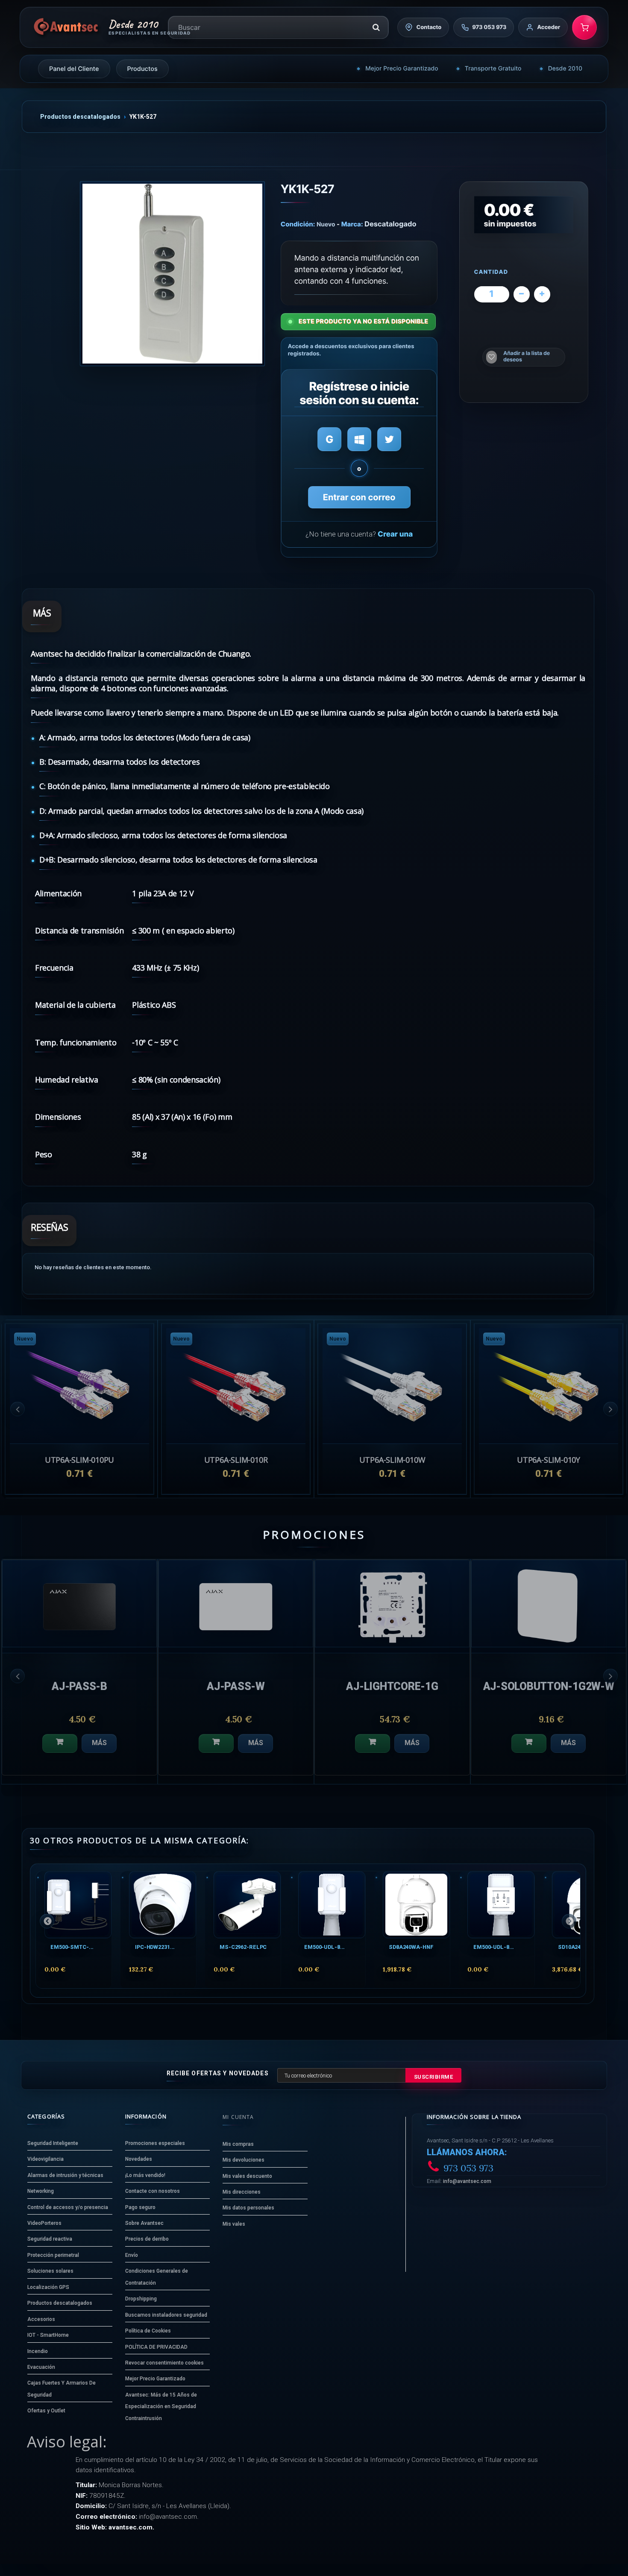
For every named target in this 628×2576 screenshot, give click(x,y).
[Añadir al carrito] (60, 1743)
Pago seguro (140, 2207)
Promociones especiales (155, 2143)
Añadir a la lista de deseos (527, 356)
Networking (41, 2191)
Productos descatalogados (80, 117)
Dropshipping (141, 2299)
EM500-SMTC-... (72, 1947)
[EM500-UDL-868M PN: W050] (332, 1905)
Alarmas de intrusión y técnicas (65, 2175)
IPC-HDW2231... (155, 1947)
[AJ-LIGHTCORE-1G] (79, 1603)
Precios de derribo (147, 2239)
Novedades (139, 2159)
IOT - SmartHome (48, 2335)
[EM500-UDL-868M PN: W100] (501, 1905)
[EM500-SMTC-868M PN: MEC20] (78, 1905)
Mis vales (234, 2224)
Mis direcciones (242, 2192)
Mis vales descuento (247, 2176)
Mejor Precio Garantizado (402, 69)
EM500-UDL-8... (324, 1947)
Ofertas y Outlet (46, 2411)
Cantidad (491, 272)
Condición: (298, 224)
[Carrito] (584, 27)
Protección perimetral (53, 2255)
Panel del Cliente (74, 69)
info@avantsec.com (467, 2181)
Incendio (38, 2351)
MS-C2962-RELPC (243, 1947)
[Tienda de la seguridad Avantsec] (66, 27)
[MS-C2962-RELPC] (247, 1905)
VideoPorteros (44, 2223)
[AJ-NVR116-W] (549, 1603)
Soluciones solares (50, 2271)
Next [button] (610, 1409)
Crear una (395, 534)
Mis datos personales (248, 2208)
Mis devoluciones (244, 2160)
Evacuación (41, 2367)
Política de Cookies (148, 2331)
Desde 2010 (565, 69)
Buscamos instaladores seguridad (166, 2315)
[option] (549, 1409)
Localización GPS (48, 2287)
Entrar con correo (359, 497)
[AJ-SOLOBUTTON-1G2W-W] (236, 1603)
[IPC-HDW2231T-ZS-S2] (163, 1905)
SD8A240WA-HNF (411, 1947)
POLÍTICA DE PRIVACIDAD (156, 2347)
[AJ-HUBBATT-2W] (392, 1603)
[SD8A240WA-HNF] (416, 1905)
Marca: (352, 224)
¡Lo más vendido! (145, 2175)
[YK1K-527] (172, 274)
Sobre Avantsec (144, 2223)
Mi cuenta (238, 2117)
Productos (142, 69)
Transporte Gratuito (493, 69)
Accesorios (41, 2319)
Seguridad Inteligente (53, 2143)
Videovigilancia (45, 2159)
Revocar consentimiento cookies (164, 2363)
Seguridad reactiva (50, 2239)
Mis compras (238, 2144)
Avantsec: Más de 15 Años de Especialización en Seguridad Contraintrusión (161, 2407)
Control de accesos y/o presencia (68, 2207)
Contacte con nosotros (153, 2191)
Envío (132, 2255)
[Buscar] (376, 27)
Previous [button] (18, 1409)
